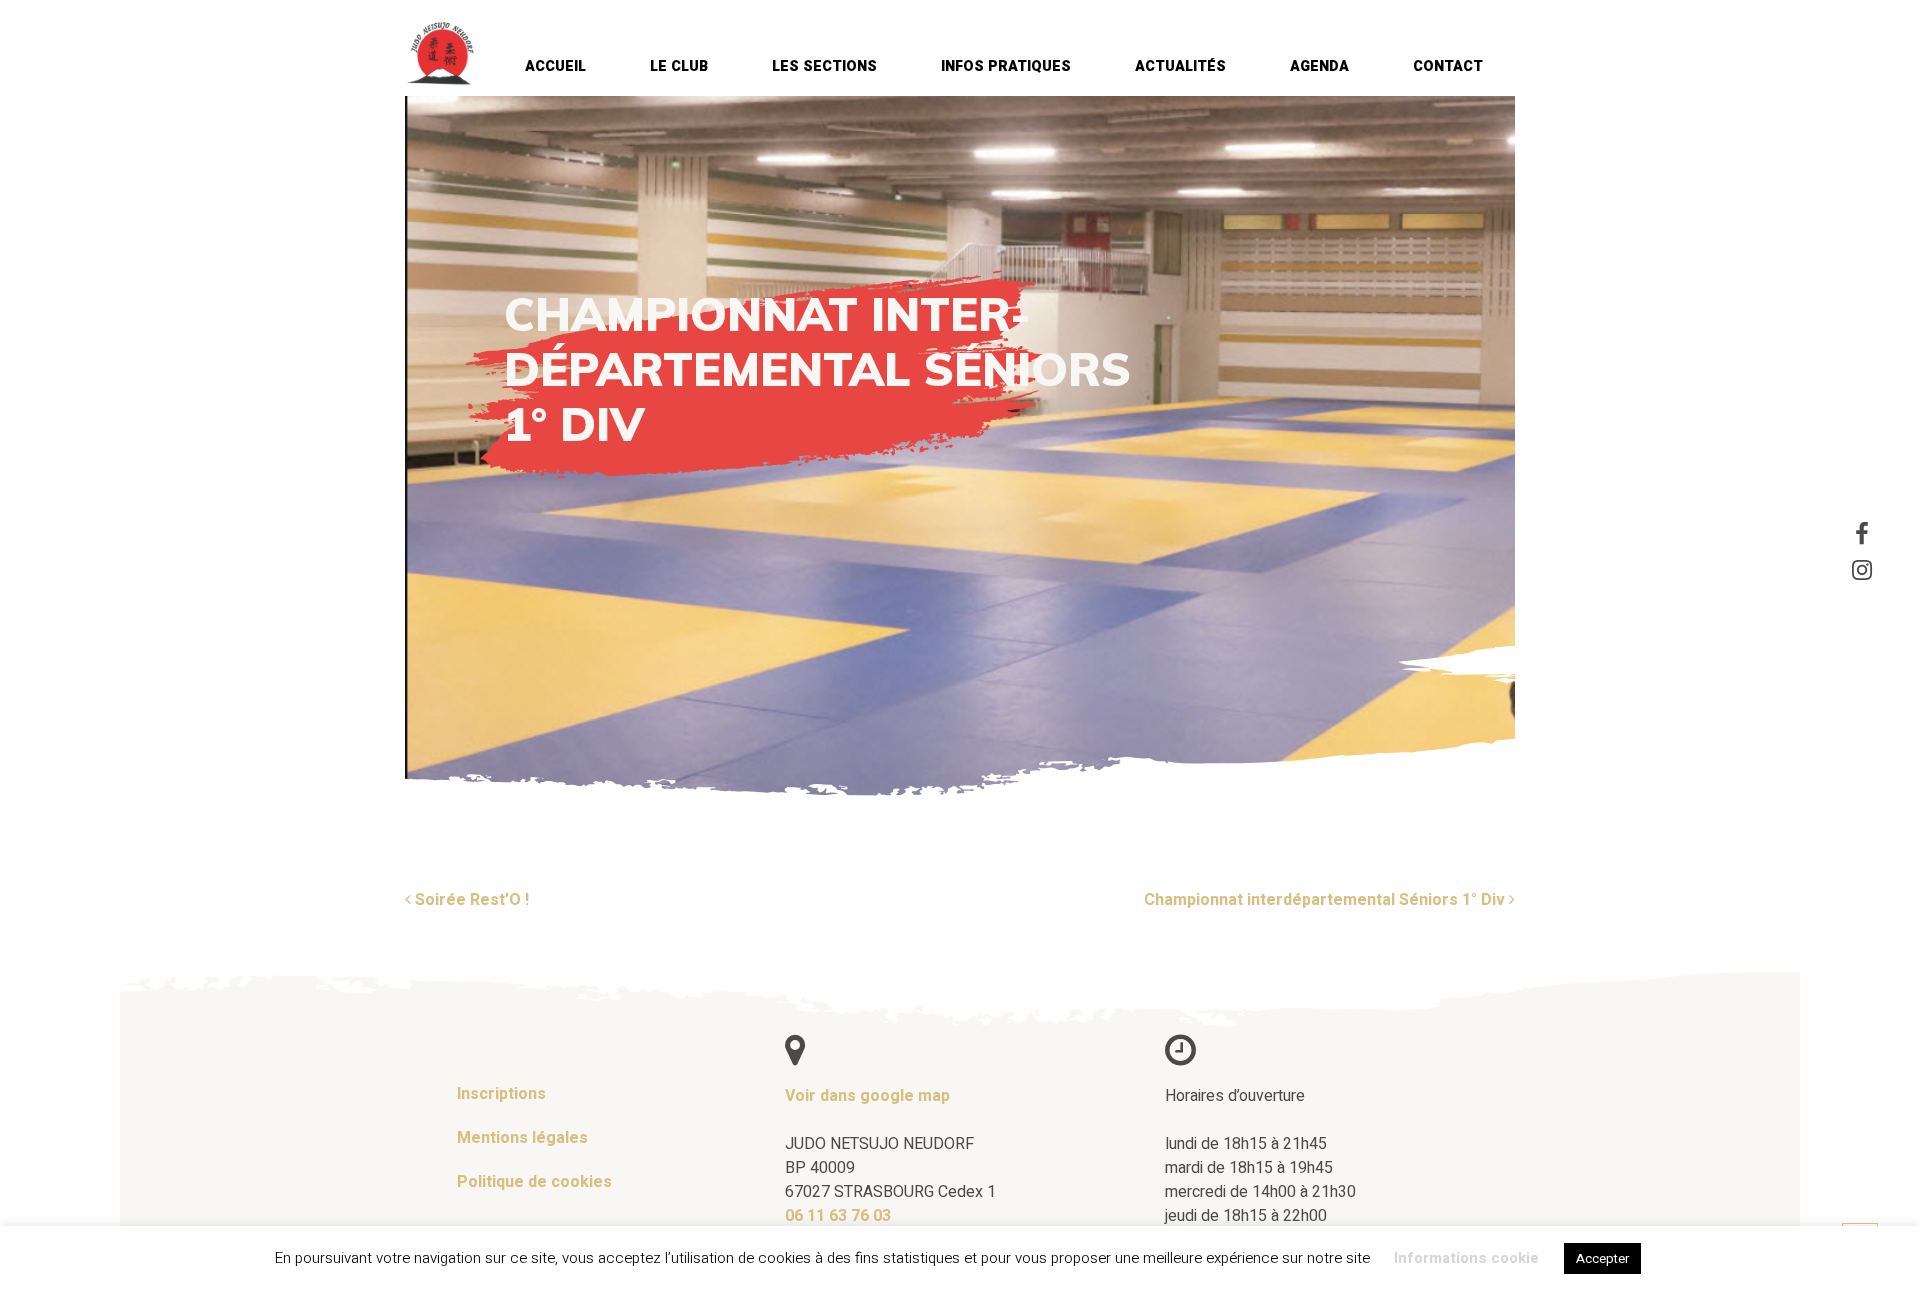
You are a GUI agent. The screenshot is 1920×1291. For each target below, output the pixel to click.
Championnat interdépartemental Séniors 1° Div (1326, 900)
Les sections (824, 66)
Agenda (1319, 66)
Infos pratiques (1006, 66)
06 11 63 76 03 (838, 1216)
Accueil (555, 66)
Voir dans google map (867, 1096)
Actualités (1180, 66)
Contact (1448, 66)
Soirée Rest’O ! (470, 900)
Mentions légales (522, 1138)
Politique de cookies (534, 1182)
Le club (679, 66)
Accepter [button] (1602, 1258)
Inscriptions (501, 1094)
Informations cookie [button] (1466, 1258)
